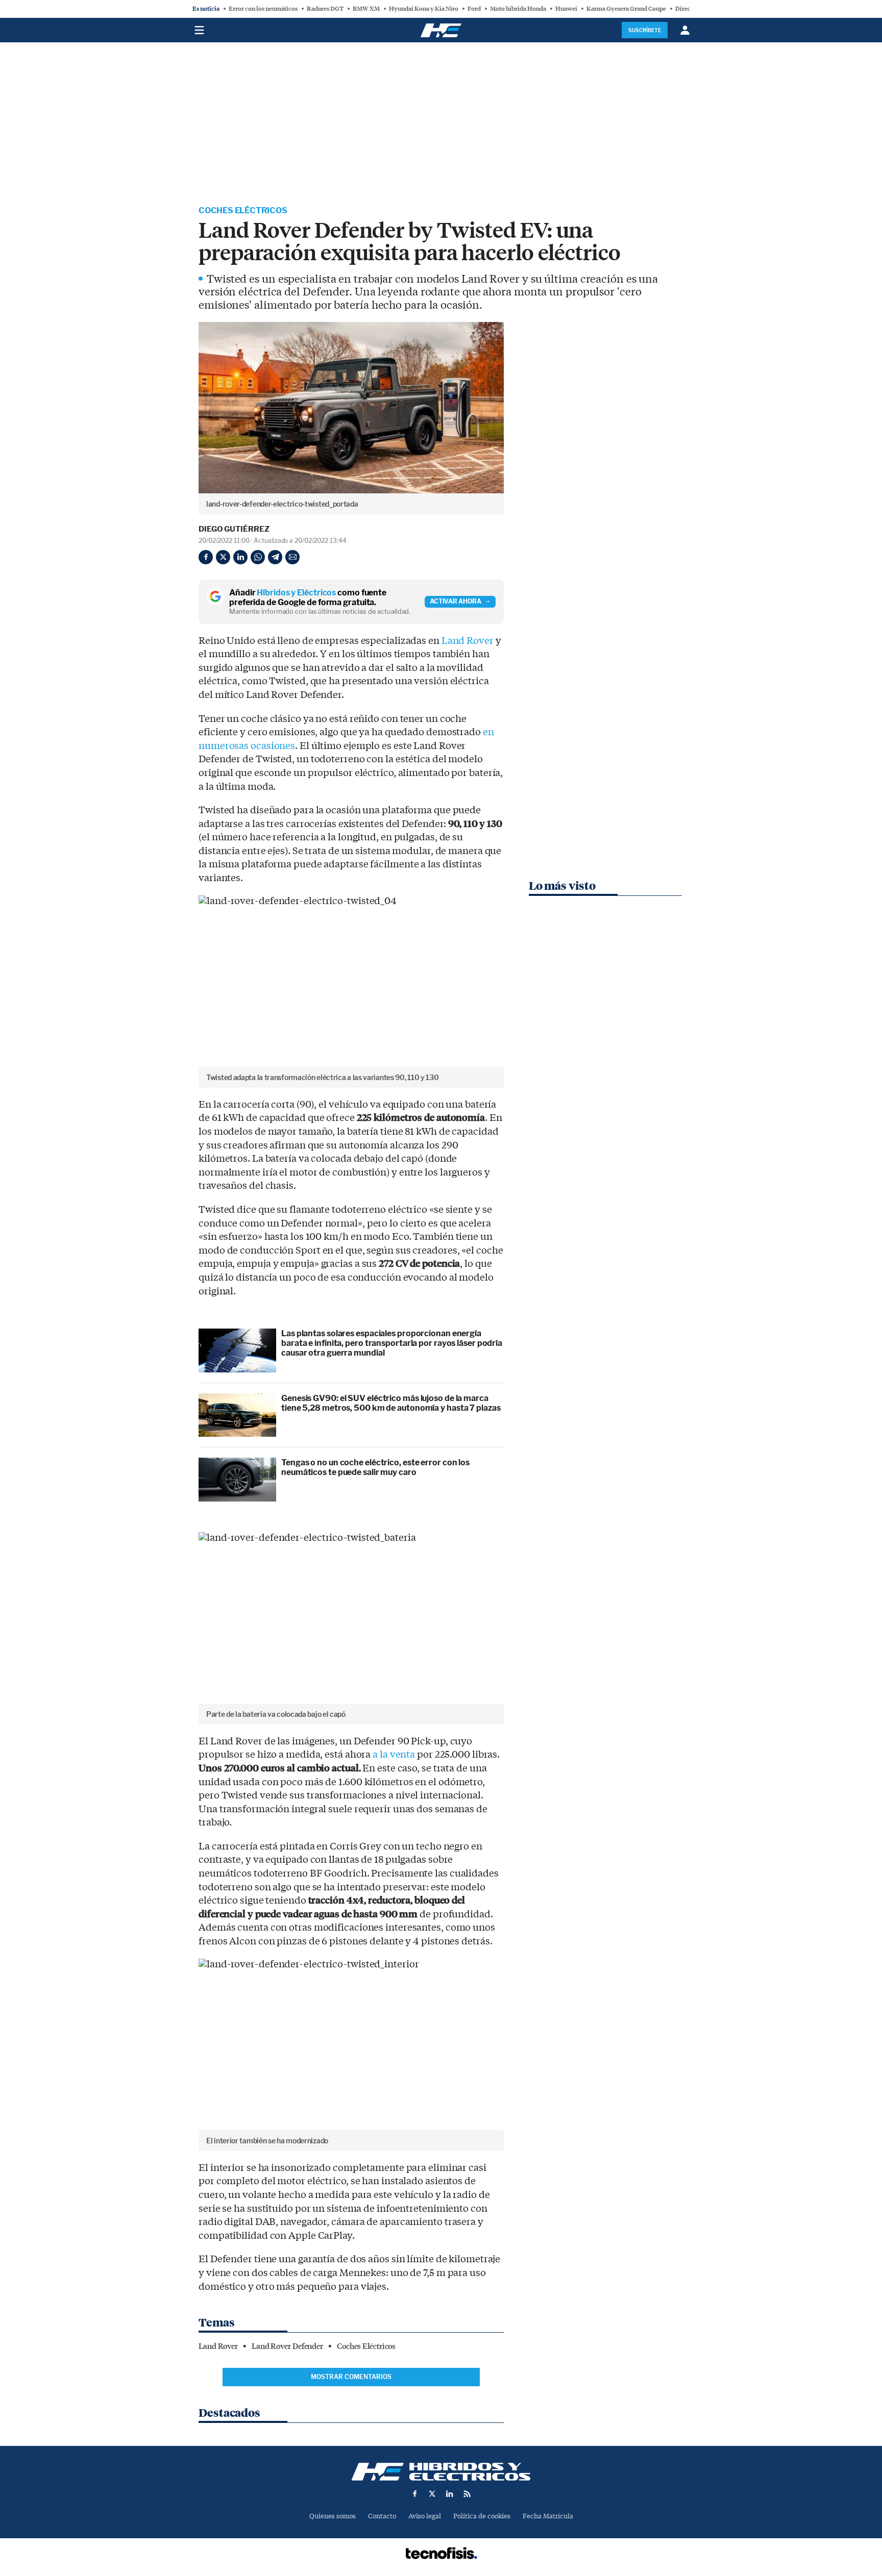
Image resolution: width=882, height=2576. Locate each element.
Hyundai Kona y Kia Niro (424, 9)
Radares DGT (325, 9)
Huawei (566, 9)
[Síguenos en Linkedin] (450, 2494)
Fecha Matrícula (548, 2516)
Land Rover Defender (287, 2346)
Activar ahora (456, 601)
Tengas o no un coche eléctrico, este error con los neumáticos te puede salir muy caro (375, 1467)
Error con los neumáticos (263, 9)
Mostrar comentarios (351, 2377)
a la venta (394, 1755)
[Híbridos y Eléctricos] (441, 2472)
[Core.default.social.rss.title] (467, 2494)
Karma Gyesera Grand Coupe (626, 9)
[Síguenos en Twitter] (432, 2494)
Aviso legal (425, 2516)
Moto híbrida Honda (518, 9)
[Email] (292, 557)
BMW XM (366, 9)
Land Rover (468, 641)
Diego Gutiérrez (234, 529)
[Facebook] (206, 557)
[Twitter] (223, 557)
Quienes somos (333, 2516)
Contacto (382, 2516)
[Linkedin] (240, 557)
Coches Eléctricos (243, 210)
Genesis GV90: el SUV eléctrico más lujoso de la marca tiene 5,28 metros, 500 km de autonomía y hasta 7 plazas (391, 1403)
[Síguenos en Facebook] (415, 2494)
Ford (474, 9)
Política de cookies (482, 2516)
